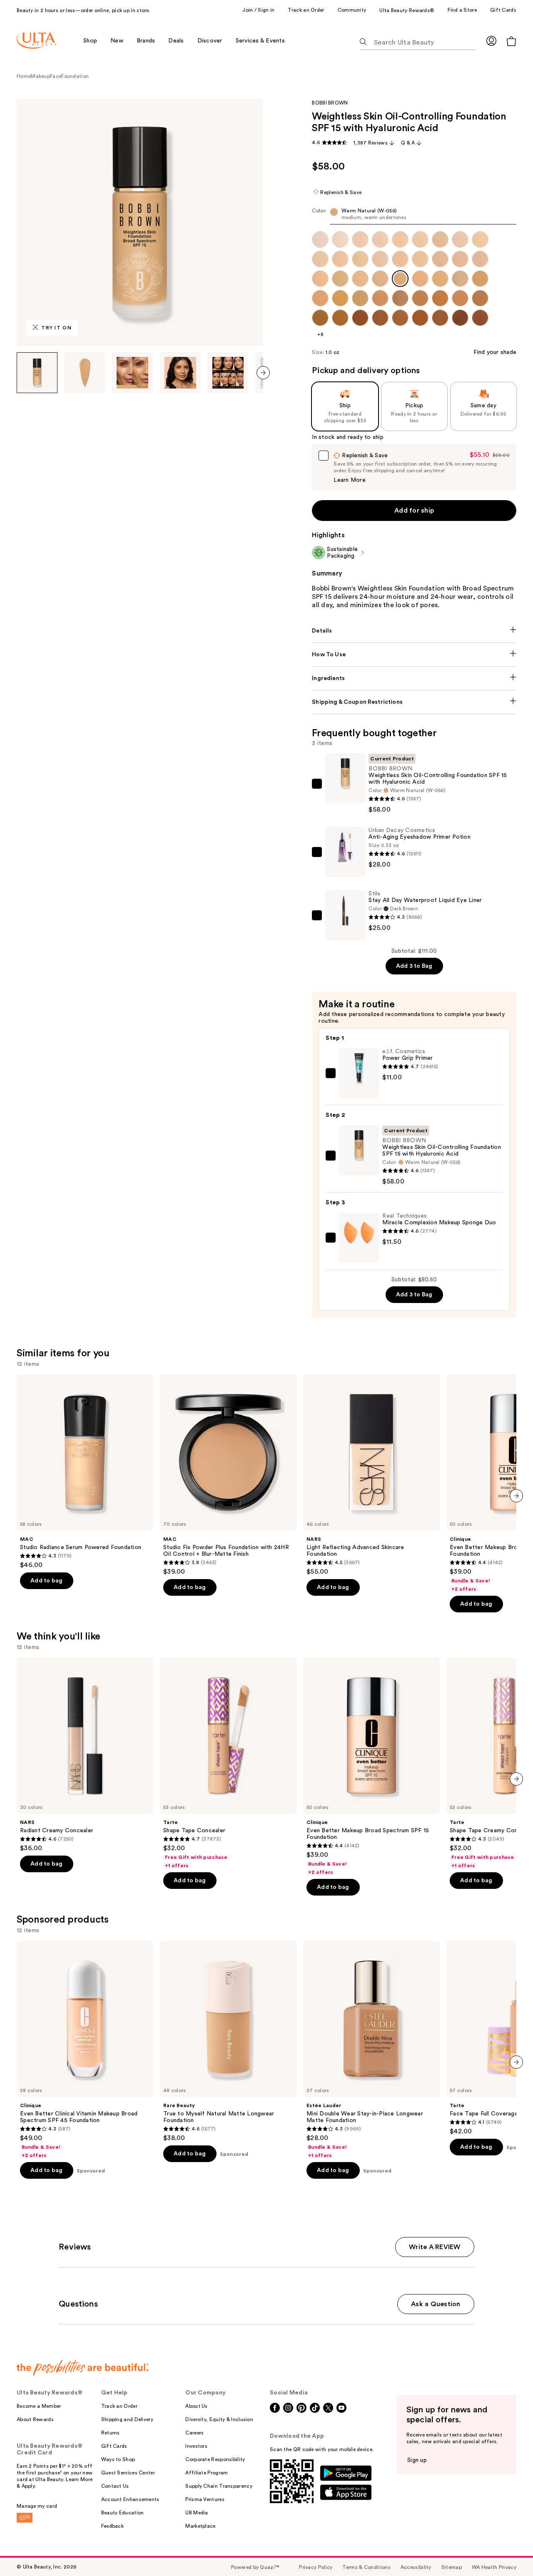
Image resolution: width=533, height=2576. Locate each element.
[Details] (414, 631)
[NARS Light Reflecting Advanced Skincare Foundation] (371, 1475)
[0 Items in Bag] (511, 41)
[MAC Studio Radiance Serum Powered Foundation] (85, 1472)
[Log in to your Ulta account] (491, 41)
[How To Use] (414, 655)
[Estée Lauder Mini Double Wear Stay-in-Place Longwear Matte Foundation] (371, 2050)
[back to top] (508, 2551)
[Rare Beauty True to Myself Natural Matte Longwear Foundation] (228, 2041)
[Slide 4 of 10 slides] (180, 373)
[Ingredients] (414, 678)
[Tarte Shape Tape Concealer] (228, 1763)
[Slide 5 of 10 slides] (228, 373)
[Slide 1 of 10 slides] (37, 373)
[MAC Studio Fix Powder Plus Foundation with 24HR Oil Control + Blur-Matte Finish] (228, 1475)
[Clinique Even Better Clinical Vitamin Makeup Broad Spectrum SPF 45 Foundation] (85, 2050)
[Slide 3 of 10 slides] (132, 373)
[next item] (263, 373)
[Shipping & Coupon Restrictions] (414, 702)
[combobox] (414, 216)
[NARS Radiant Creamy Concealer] (85, 1755)
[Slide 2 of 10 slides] (85, 373)
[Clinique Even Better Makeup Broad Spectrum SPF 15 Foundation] (371, 1766)
